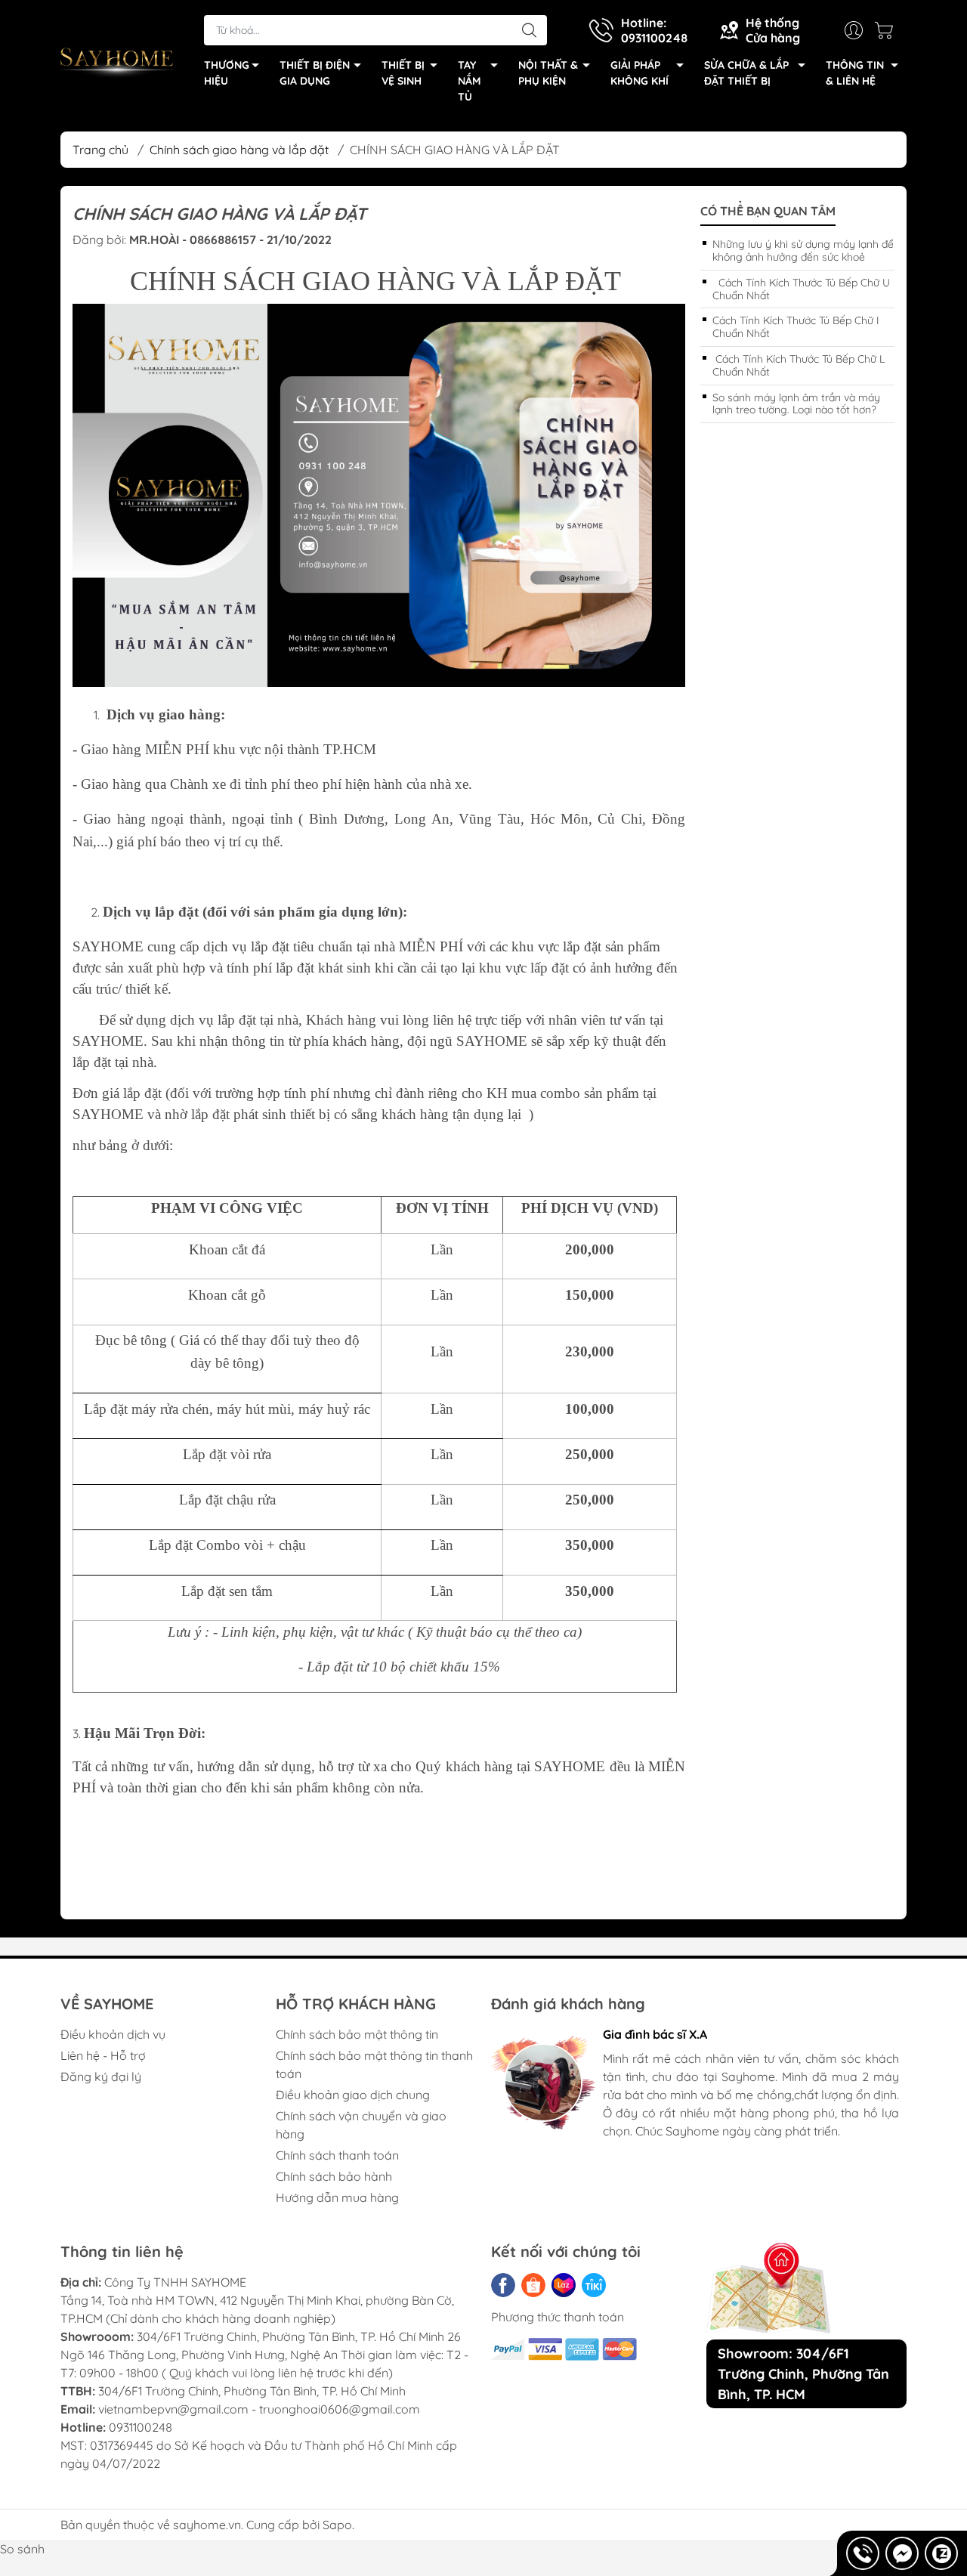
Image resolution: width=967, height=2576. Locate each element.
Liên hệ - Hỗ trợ (103, 2055)
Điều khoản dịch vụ (113, 2034)
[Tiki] (594, 2285)
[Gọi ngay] (863, 2553)
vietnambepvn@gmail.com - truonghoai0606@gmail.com (259, 2409)
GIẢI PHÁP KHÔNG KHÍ (640, 73)
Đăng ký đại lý (101, 2077)
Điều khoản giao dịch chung (353, 2095)
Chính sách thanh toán (337, 2155)
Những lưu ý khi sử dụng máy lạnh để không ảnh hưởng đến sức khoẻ (803, 250)
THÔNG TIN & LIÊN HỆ (855, 73)
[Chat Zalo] (941, 2553)
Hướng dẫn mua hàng (337, 2197)
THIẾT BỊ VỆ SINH (403, 73)
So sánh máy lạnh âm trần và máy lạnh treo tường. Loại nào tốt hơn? (796, 404)
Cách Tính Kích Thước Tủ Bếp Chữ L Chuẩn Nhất (799, 365)
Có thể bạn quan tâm (768, 211)
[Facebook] (503, 2285)
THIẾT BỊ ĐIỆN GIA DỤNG (315, 73)
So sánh (22, 2549)
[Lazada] (564, 2285)
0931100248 (141, 2427)
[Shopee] (533, 2285)
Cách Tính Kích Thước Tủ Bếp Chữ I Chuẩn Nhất (796, 327)
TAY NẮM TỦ (469, 81)
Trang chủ (100, 150)
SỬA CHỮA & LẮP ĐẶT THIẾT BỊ (746, 73)
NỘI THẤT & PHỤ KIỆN (548, 73)
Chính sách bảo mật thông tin (357, 2034)
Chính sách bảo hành (334, 2176)
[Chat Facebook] (902, 2553)
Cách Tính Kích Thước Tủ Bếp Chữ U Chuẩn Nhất (801, 289)
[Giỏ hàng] (888, 30)
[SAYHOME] (117, 61)
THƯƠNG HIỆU (227, 73)
